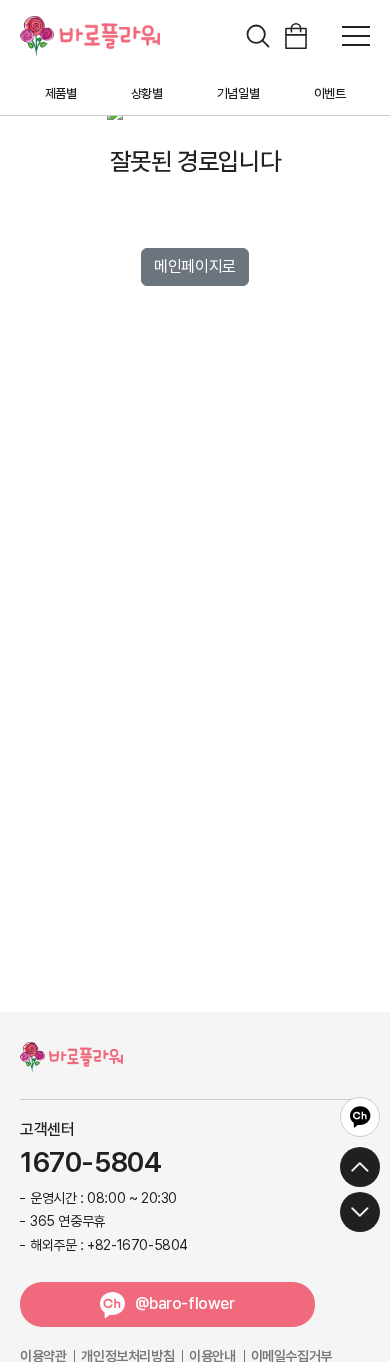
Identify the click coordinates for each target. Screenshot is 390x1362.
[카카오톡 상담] (360, 1117)
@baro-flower (184, 1303)
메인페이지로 (195, 266)
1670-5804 (90, 1163)
